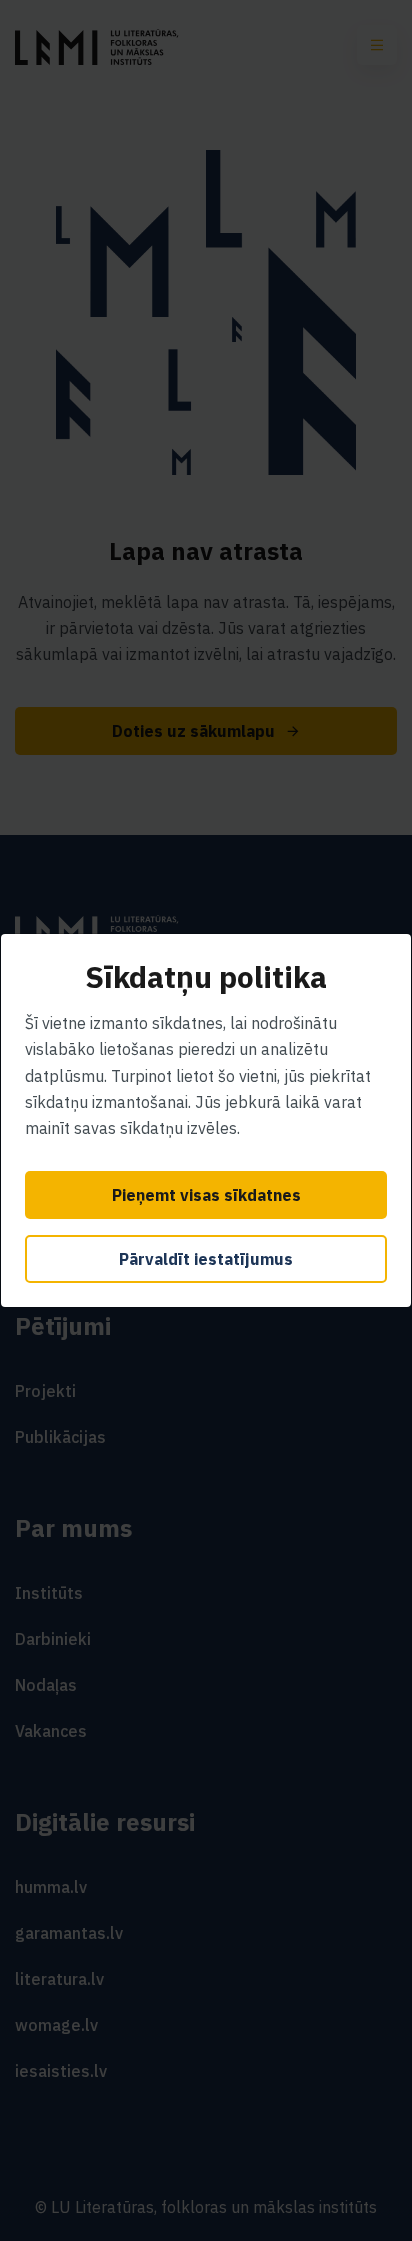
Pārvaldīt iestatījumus (206, 1259)
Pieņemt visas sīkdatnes (206, 1195)
